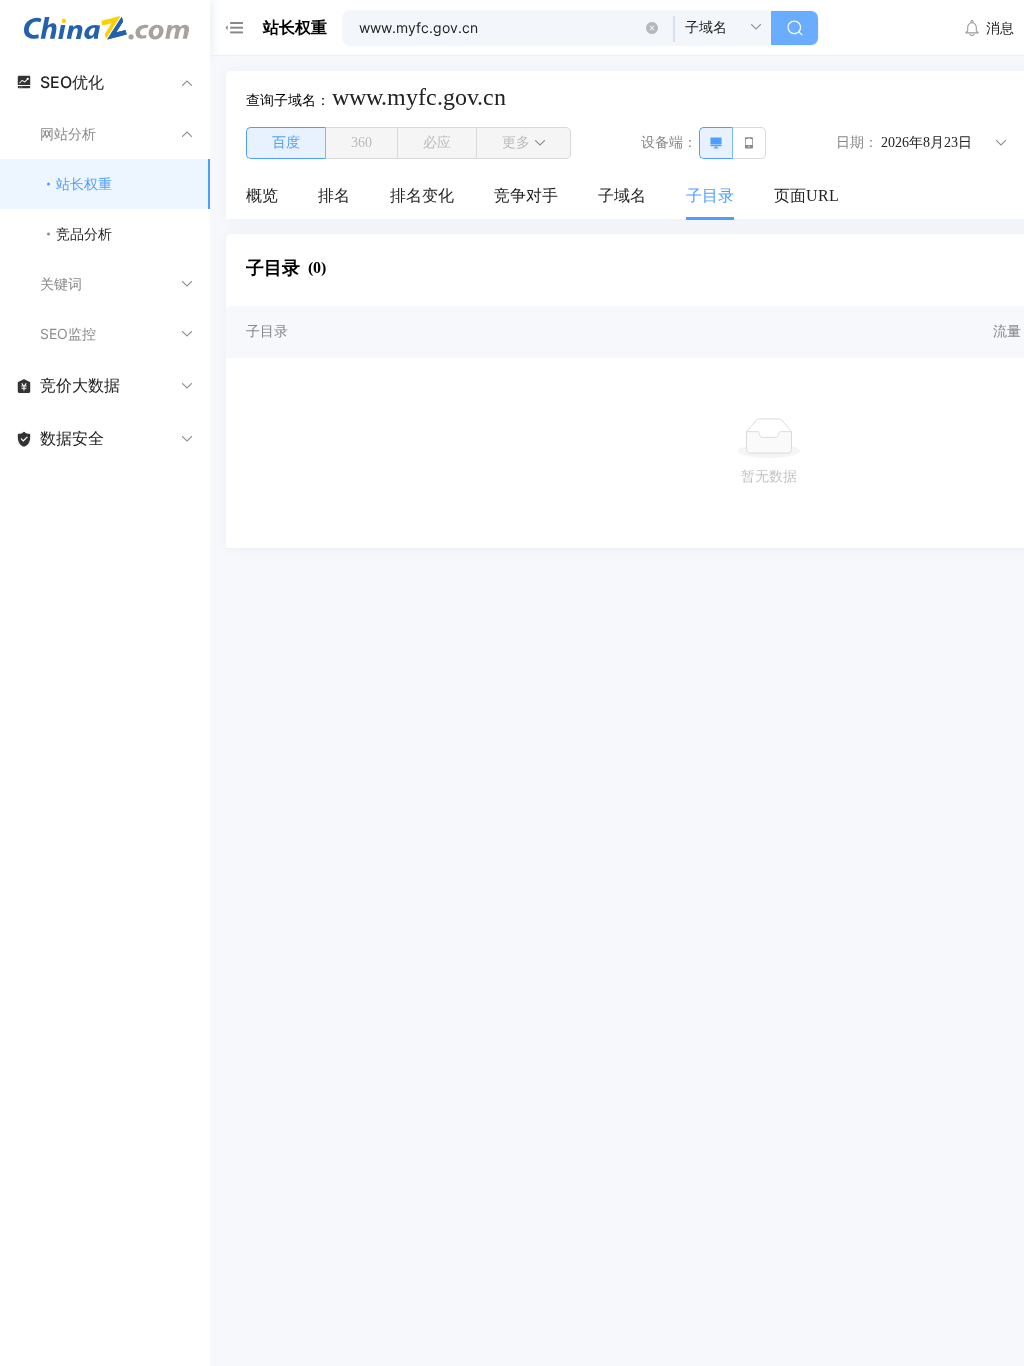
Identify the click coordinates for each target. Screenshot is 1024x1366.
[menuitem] (262, 197)
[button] (652, 28)
